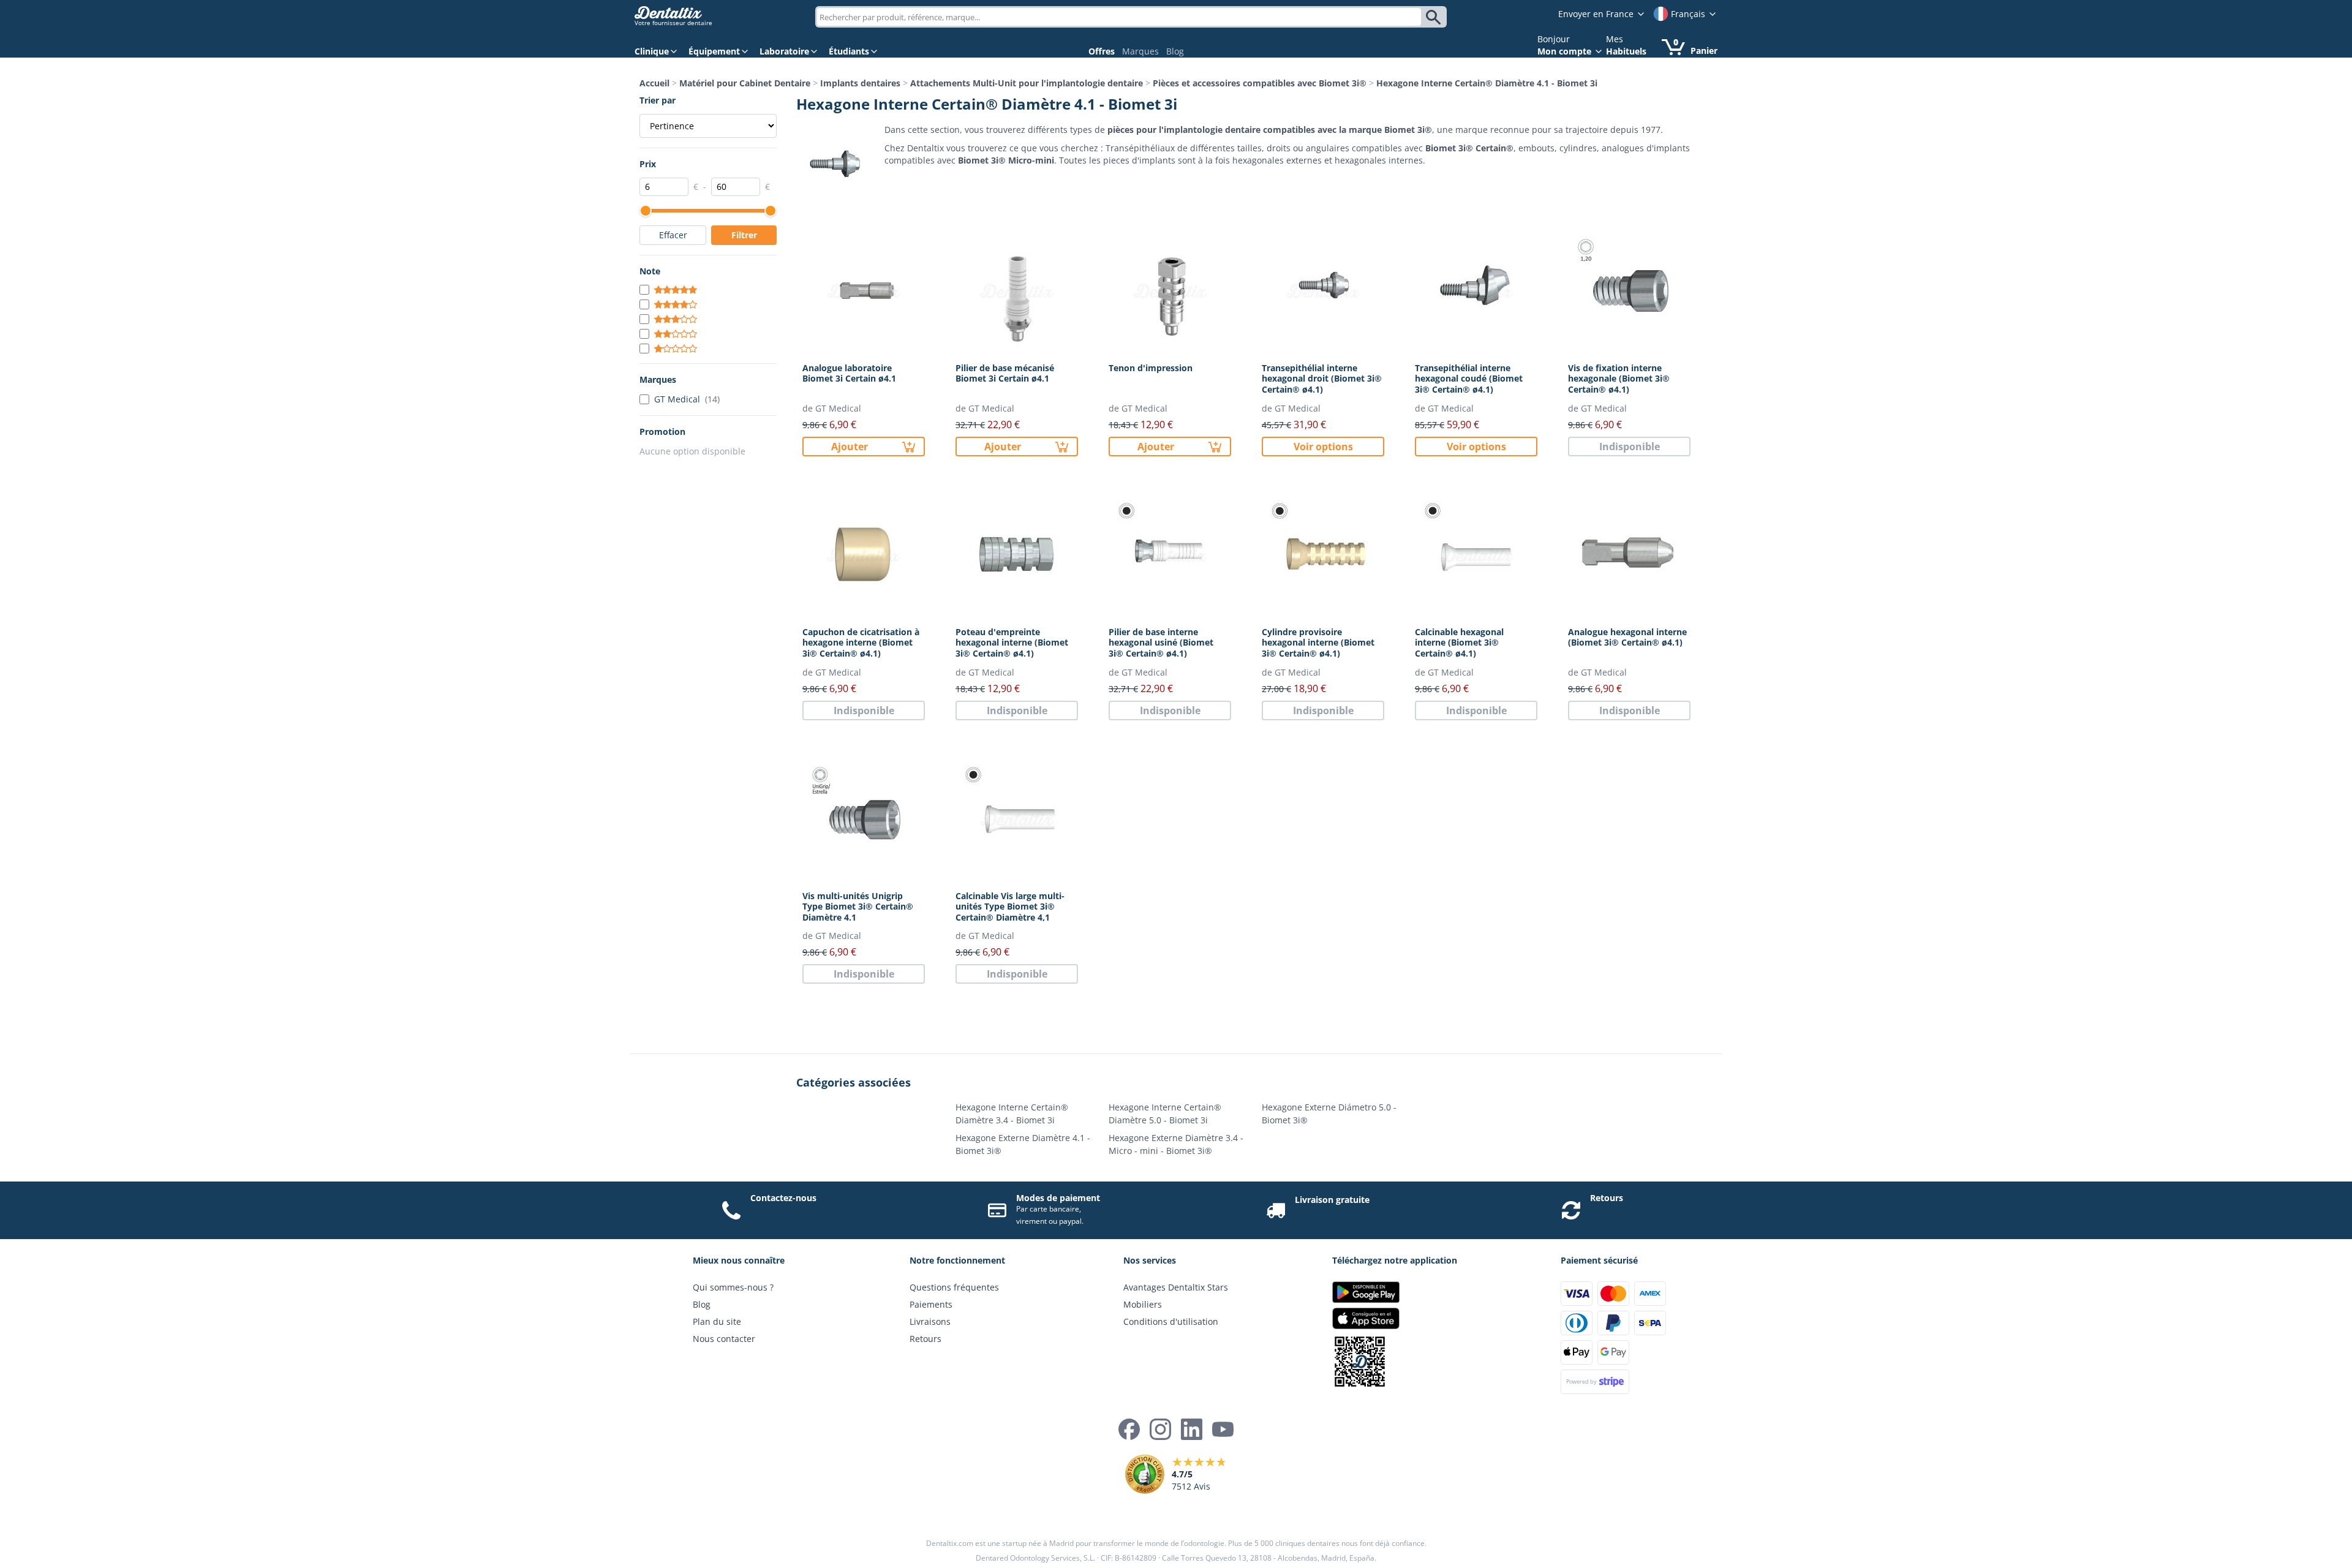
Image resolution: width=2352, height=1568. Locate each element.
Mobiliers (1143, 1304)
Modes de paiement (1058, 1198)
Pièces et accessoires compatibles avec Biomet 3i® (1260, 83)
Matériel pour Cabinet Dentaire (745, 83)
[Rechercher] (1435, 17)
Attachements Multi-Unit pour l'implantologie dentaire (1027, 83)
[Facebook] (1129, 1429)
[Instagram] (1160, 1429)
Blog (1175, 51)
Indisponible (1630, 447)
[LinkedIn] (1192, 1429)
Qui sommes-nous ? (733, 1287)
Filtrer (744, 235)
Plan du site (717, 1321)
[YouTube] (1223, 1429)
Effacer (673, 235)
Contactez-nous (783, 1198)
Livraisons (930, 1321)
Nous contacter (724, 1339)
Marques (1140, 51)
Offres (1102, 51)
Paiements (931, 1304)
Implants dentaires (860, 83)
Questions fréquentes (954, 1287)
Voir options (1323, 447)
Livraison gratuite (1332, 1200)
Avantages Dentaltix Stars (1176, 1287)
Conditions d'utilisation (1171, 1321)
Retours (1607, 1198)
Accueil (654, 83)
